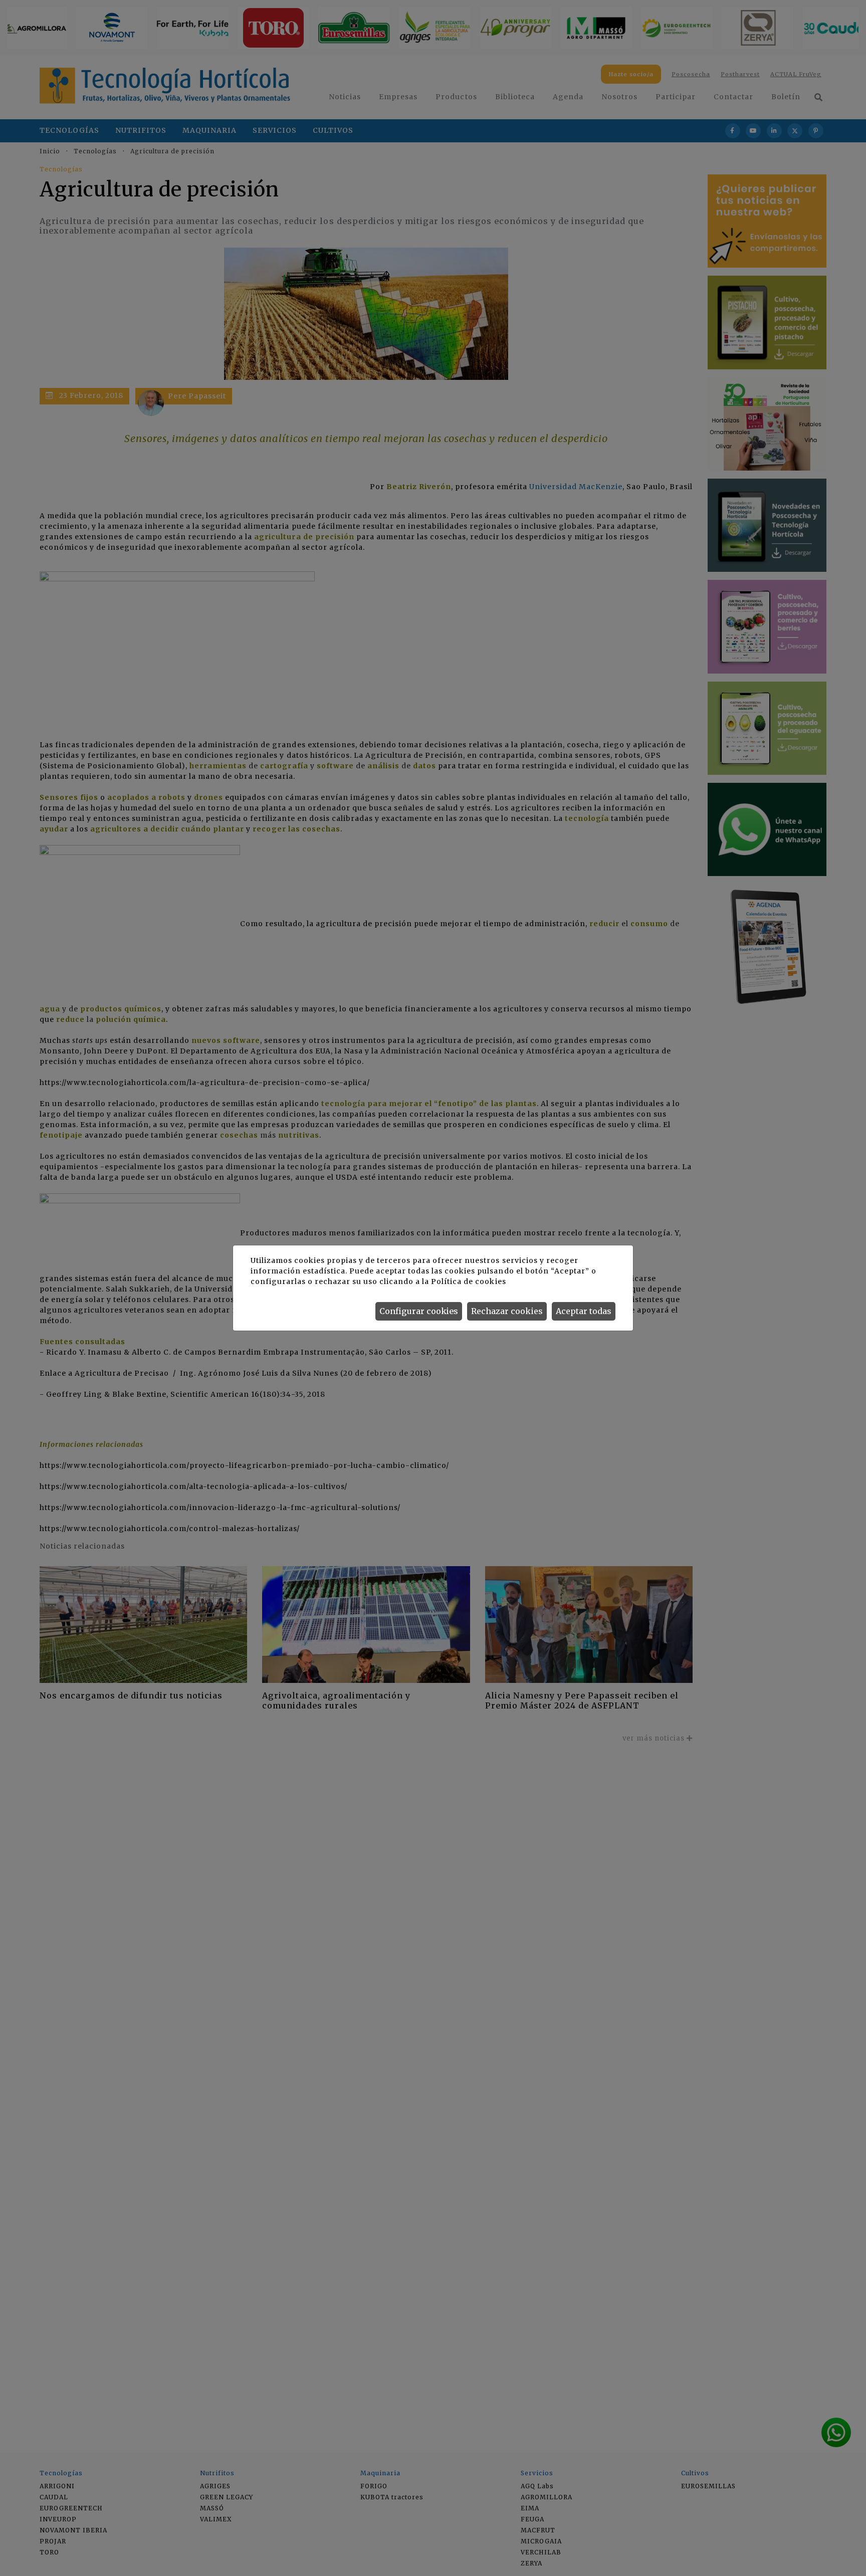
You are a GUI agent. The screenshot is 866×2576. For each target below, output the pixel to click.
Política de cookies (468, 1281)
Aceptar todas (584, 1311)
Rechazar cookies (507, 1311)
